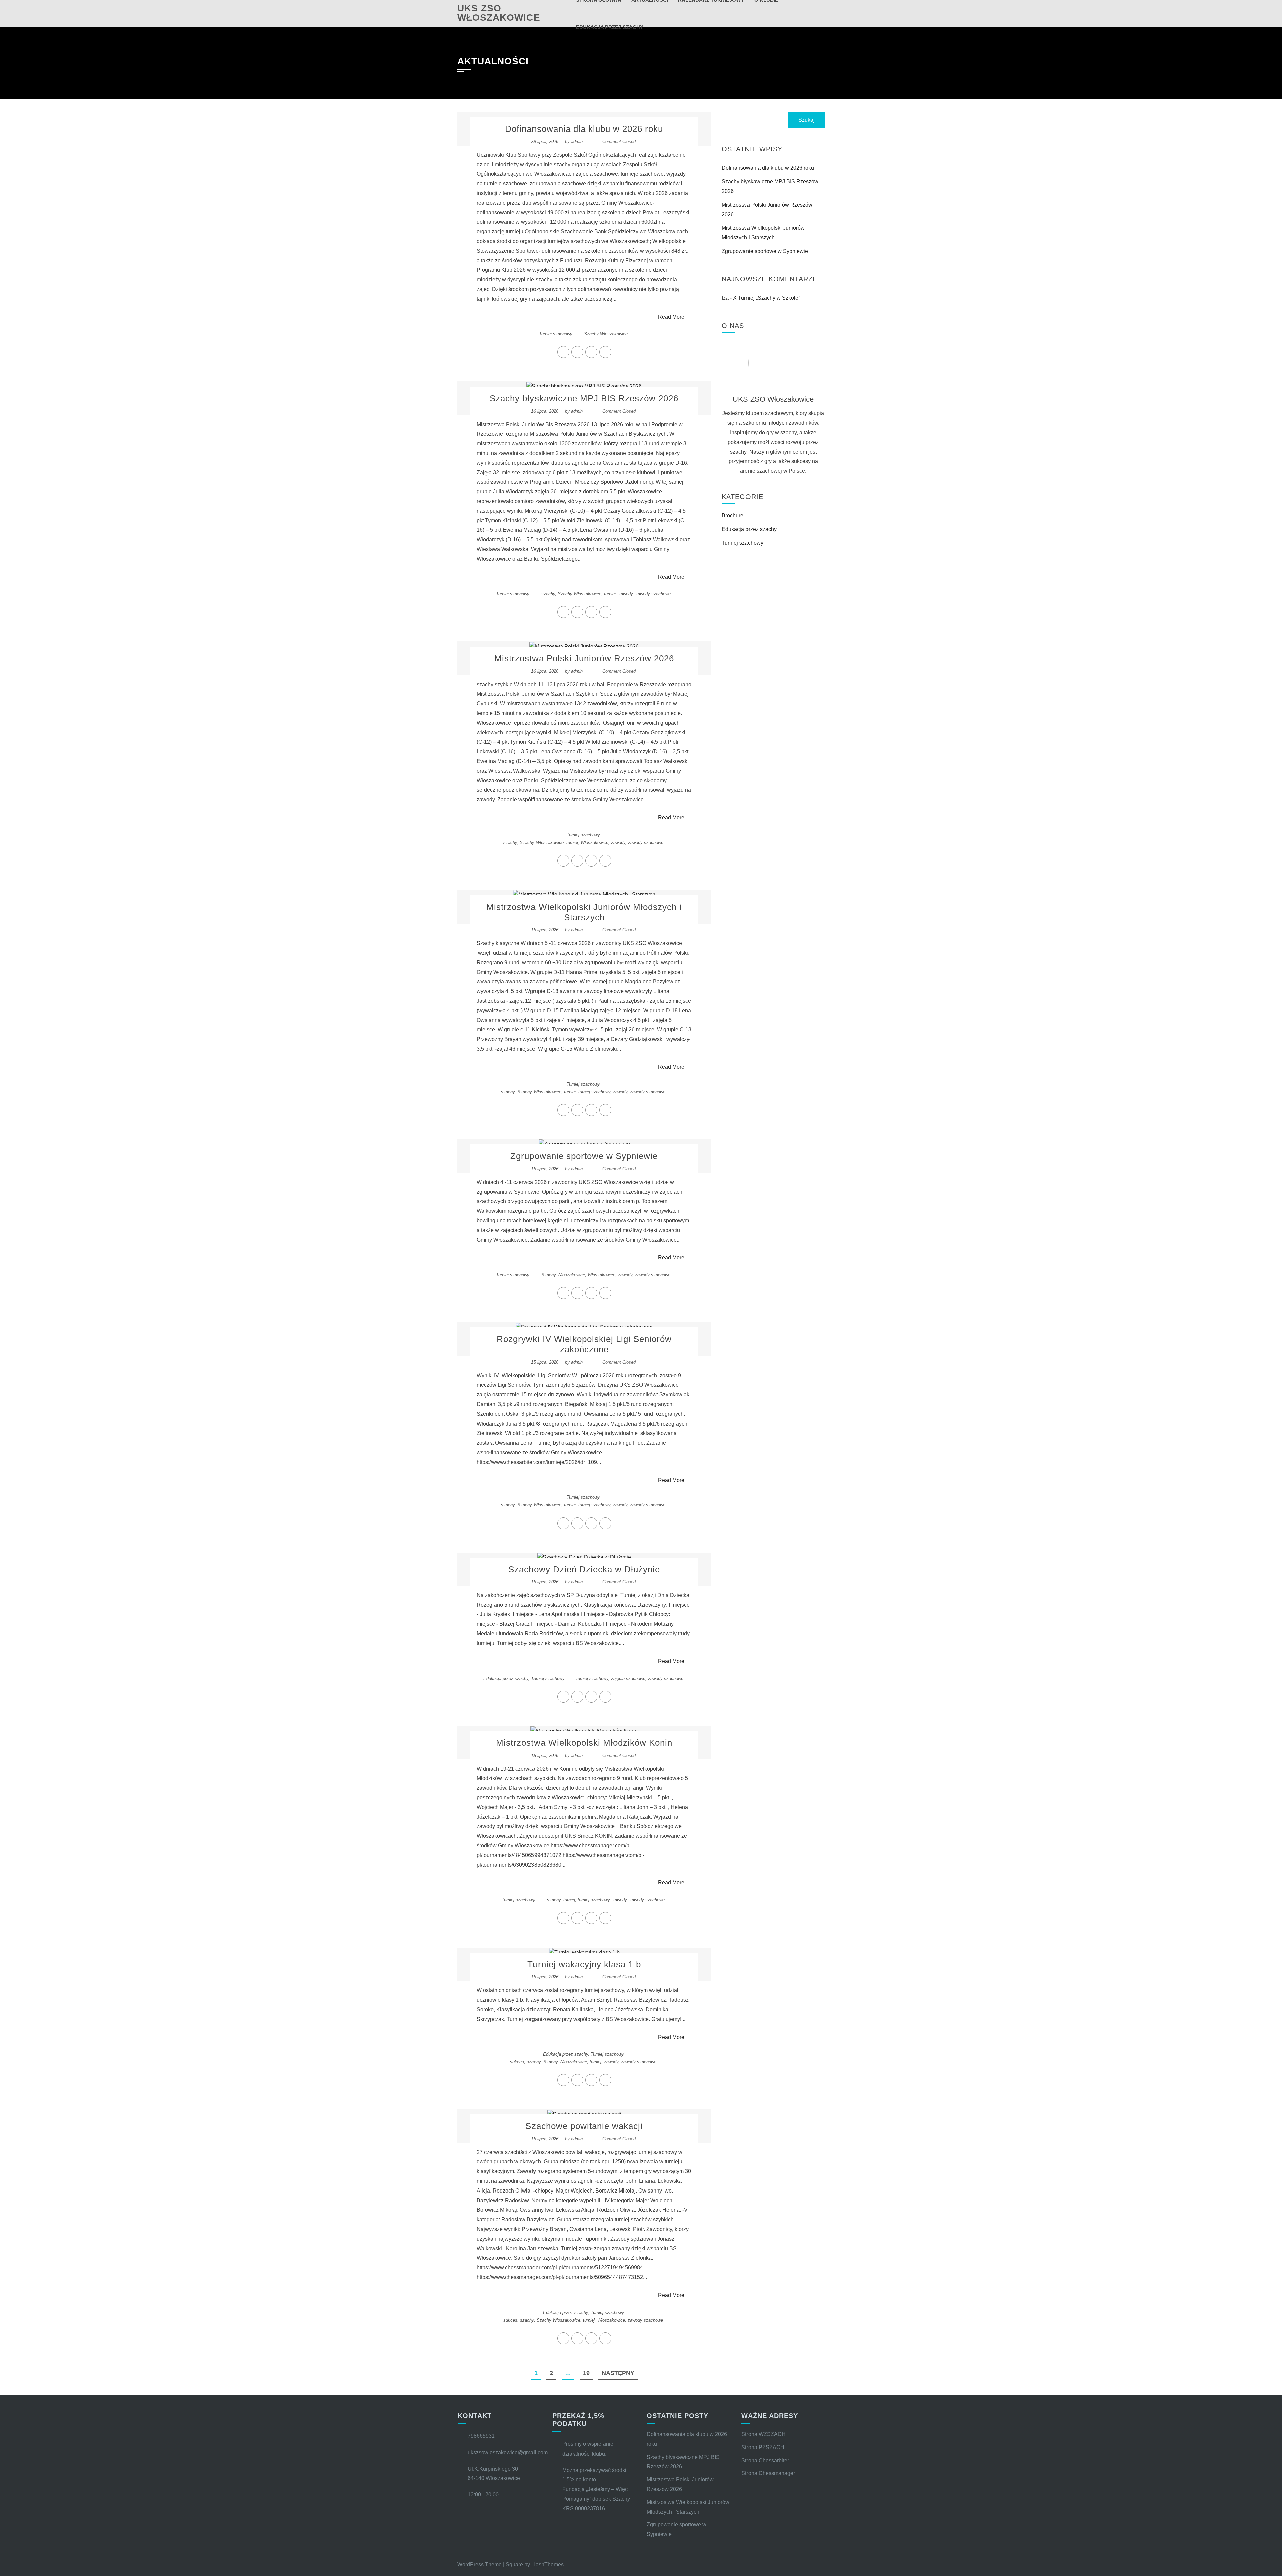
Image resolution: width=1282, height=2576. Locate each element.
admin (577, 141)
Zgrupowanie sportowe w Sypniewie (584, 1156)
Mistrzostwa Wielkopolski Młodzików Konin (584, 1743)
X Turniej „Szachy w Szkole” (767, 298)
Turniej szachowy (556, 334)
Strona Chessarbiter (765, 2460)
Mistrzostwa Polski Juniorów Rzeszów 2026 (584, 658)
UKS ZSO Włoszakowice (499, 13)
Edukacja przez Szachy (610, 27)
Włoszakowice (594, 843)
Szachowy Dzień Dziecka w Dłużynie (584, 1569)
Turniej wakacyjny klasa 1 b (584, 1964)
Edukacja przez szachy (506, 1678)
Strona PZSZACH (763, 2447)
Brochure (733, 516)
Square (514, 2564)
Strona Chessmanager (768, 2473)
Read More (671, 317)
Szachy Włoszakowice (606, 334)
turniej (610, 594)
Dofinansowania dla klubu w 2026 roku (584, 129)
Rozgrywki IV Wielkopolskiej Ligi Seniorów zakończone (584, 1344)
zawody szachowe (653, 594)
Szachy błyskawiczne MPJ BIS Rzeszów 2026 (584, 398)
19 (586, 2373)
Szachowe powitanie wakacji (584, 2126)
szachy (548, 594)
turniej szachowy (594, 1092)
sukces (517, 2062)
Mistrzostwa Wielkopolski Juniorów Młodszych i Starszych (584, 912)
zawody (625, 594)
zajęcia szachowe (628, 1678)
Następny (618, 2373)
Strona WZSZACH (764, 2434)
